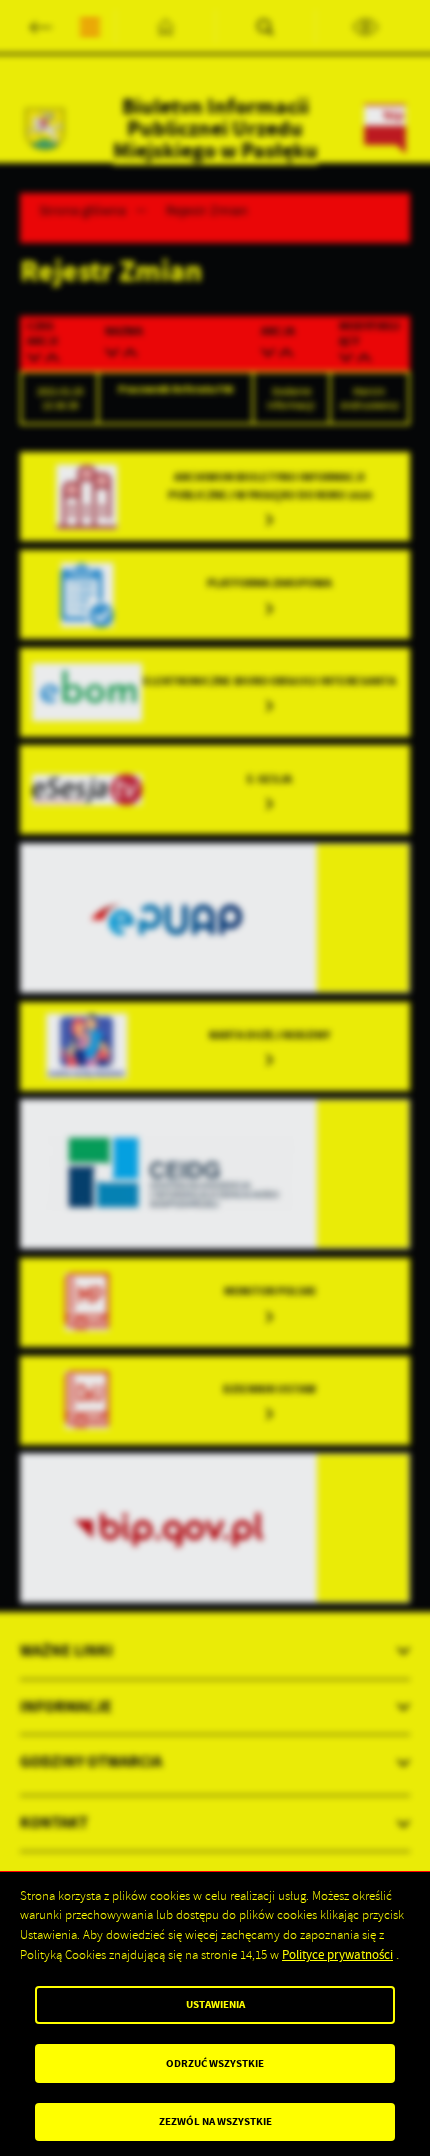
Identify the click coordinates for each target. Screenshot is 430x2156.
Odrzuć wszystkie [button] (215, 2063)
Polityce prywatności (337, 1954)
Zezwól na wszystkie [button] (215, 2121)
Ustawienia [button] (215, 2004)
